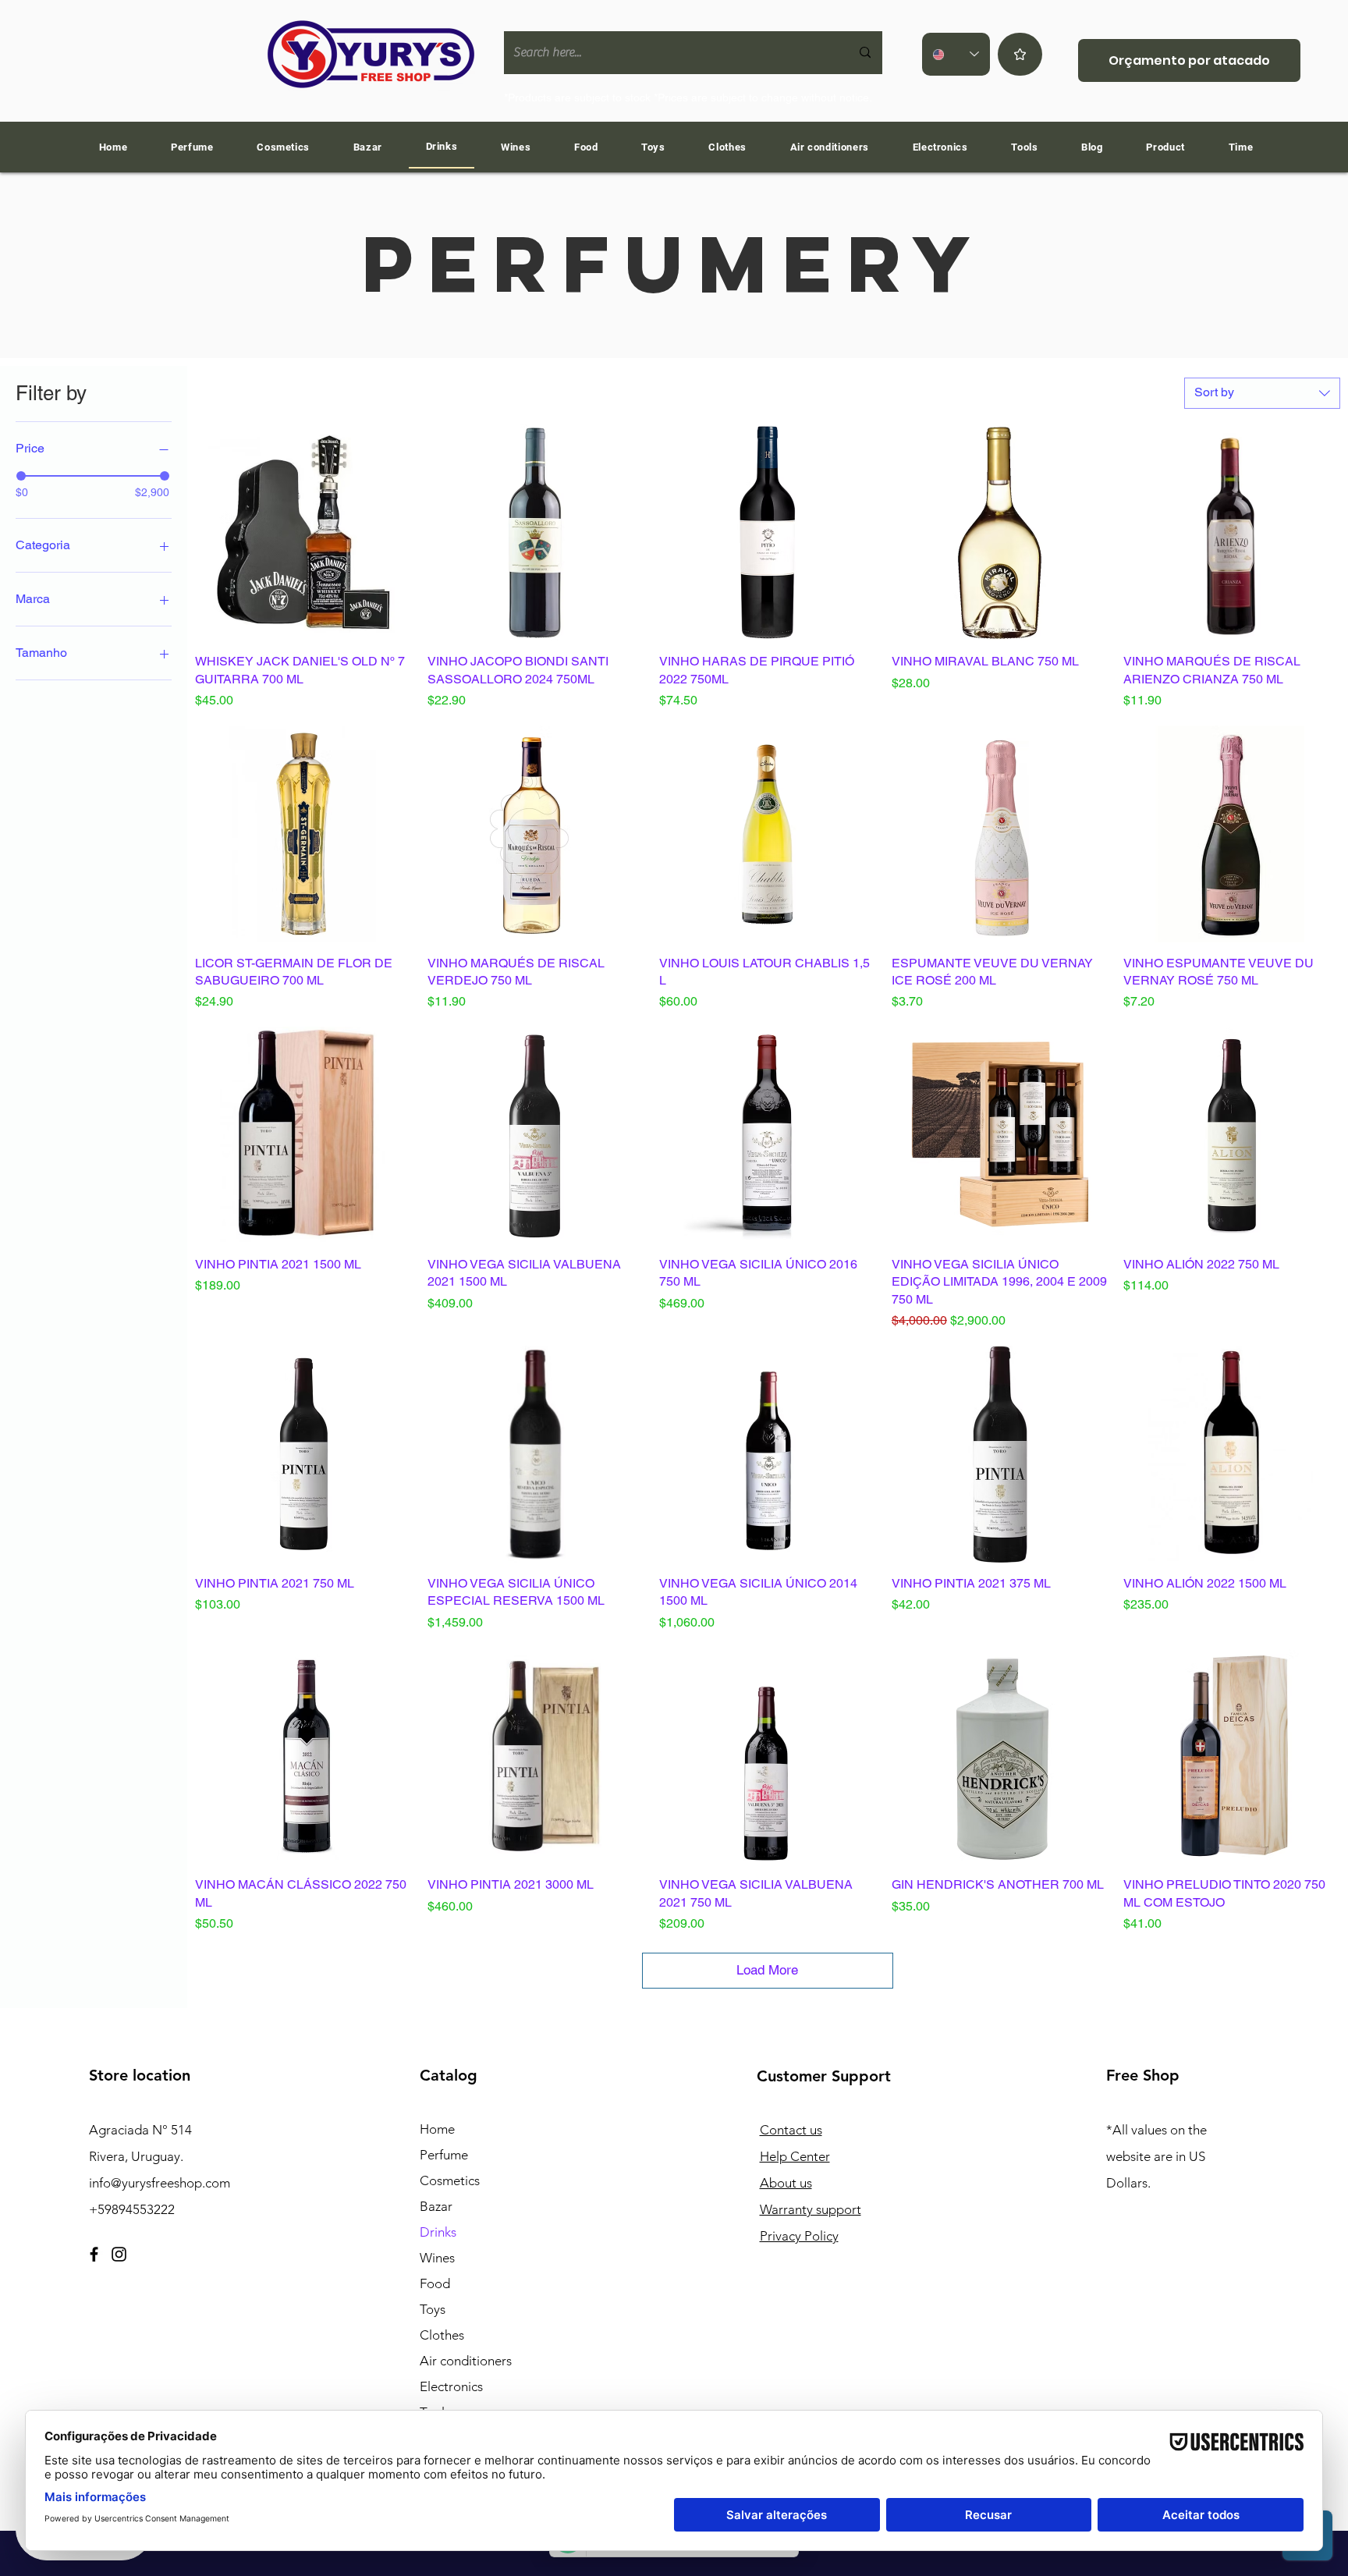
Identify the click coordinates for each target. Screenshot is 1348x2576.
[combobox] (1262, 393)
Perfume (444, 2155)
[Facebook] (94, 2254)
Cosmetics (450, 2180)
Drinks (438, 2232)
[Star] (1020, 54)
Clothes (442, 2335)
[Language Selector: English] (956, 54)
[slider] (21, 476)
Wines (437, 2258)
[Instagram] (119, 2254)
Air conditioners (466, 2361)
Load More (767, 1970)
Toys (433, 2309)
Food (435, 2283)
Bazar (436, 2206)
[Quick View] (303, 533)
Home (437, 2129)
